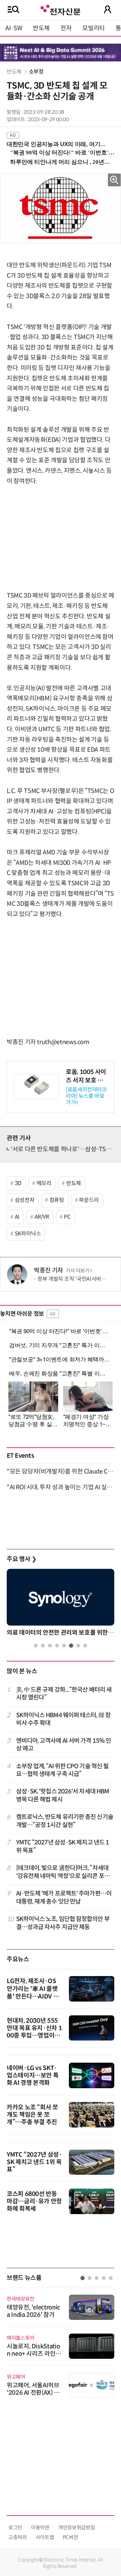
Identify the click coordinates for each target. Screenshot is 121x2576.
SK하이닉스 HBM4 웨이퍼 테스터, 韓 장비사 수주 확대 (63, 1719)
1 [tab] (36, 1646)
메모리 (44, 1183)
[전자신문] (61, 9)
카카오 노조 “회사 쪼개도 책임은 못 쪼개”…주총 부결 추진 (32, 2115)
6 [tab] (71, 1646)
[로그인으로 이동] (108, 9)
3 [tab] (50, 1646)
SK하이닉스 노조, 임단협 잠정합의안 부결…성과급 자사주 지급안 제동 (63, 1923)
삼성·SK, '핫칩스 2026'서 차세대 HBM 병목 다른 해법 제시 (63, 1795)
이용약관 (40, 2527)
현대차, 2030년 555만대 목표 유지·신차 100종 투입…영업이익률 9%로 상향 (34, 2032)
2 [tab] (43, 1646)
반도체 (41, 28)
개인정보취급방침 (76, 2527)
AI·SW (14, 28)
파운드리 (89, 1200)
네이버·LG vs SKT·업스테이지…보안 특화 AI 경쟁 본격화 (33, 2075)
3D (18, 1183)
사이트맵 (45, 2537)
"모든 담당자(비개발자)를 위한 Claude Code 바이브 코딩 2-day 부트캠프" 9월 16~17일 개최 (61, 1471)
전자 (66, 28)
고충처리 (18, 2537)
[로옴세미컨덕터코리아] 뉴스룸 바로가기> (86, 1096)
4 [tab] (57, 1646)
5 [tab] (64, 1646)
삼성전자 (25, 1200)
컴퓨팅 (57, 1200)
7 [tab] (78, 1646)
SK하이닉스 (28, 1234)
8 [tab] (85, 1646)
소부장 (36, 72)
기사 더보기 (78, 1271)
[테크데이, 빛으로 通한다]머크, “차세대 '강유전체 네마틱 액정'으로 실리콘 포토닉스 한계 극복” (63, 1872)
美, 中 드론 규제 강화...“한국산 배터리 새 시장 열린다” (64, 1694)
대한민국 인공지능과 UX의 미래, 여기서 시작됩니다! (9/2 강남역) (58, 144)
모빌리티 (94, 28)
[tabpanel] (61, 1604)
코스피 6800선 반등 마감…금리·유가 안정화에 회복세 (34, 2201)
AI (17, 1217)
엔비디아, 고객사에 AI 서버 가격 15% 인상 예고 (64, 1745)
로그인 (15, 2527)
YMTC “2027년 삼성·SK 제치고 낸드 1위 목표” (63, 1846)
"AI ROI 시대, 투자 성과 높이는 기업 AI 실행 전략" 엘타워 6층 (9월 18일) (61, 1487)
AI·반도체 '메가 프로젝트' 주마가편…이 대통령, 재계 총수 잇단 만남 (64, 1897)
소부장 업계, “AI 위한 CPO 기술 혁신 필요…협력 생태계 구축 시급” (63, 1770)
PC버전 (71, 2537)
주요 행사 (22, 1559)
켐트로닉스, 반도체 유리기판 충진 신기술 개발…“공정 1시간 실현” (65, 1821)
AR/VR (42, 1217)
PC (67, 1217)
